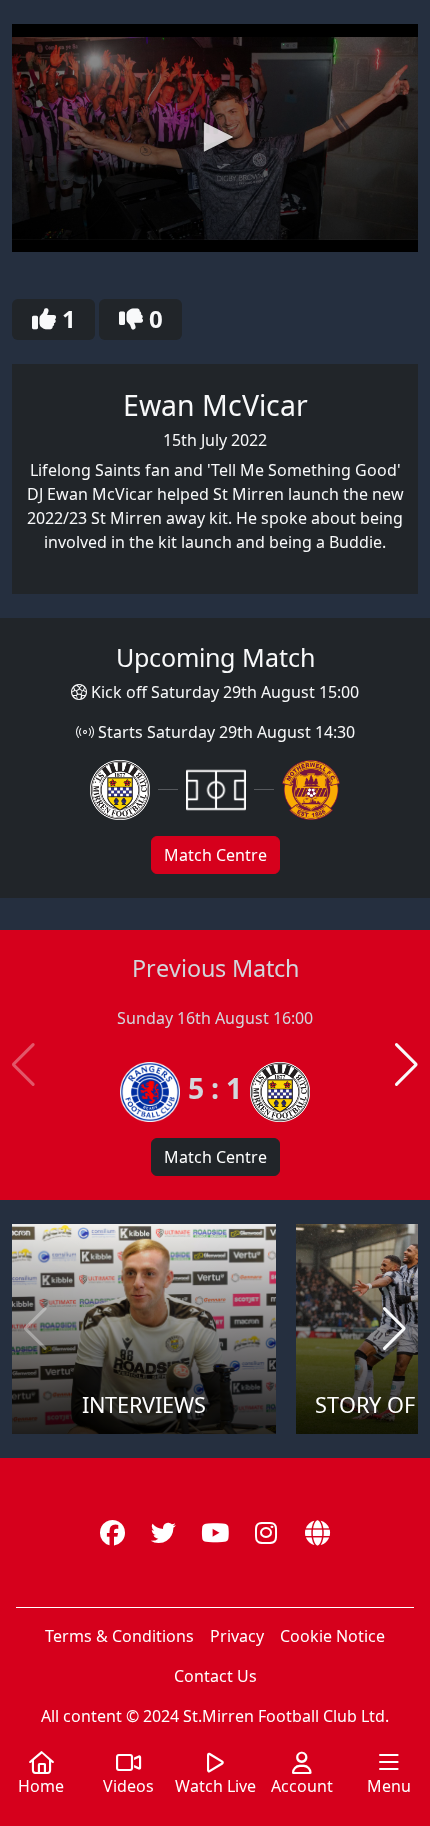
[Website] (317, 1533)
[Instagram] (266, 1533)
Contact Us (215, 1676)
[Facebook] (112, 1533)
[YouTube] (214, 1533)
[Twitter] (163, 1533)
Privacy (237, 1636)
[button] (215, 137)
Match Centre (215, 855)
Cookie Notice (332, 1636)
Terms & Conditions (119, 1636)
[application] (215, 138)
